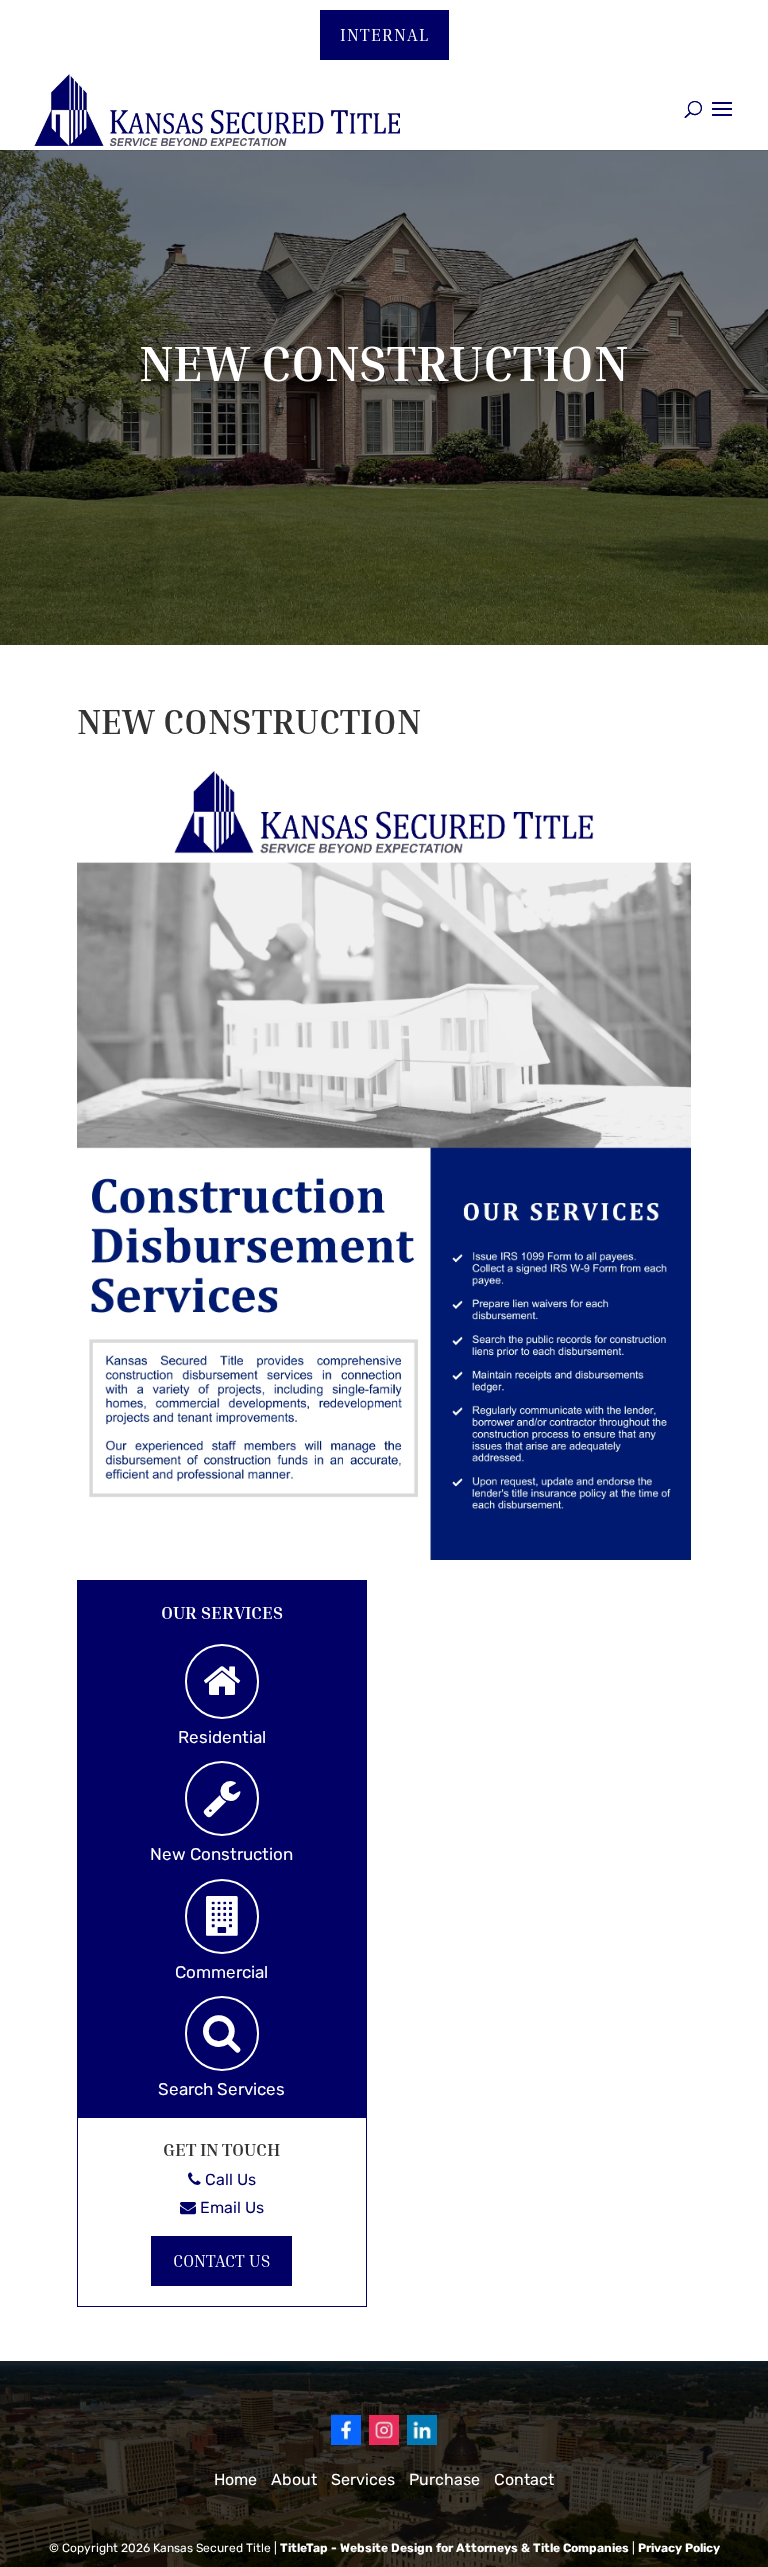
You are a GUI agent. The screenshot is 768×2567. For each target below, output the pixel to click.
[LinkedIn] (422, 2440)
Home (235, 2479)
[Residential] (222, 1681)
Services (363, 2479)
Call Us (228, 2179)
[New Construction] (222, 1798)
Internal (384, 34)
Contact (524, 2479)
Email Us (230, 2207)
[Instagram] (384, 2440)
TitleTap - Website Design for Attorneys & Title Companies (454, 2548)
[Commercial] (222, 1916)
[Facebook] (346, 2440)
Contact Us (221, 2260)
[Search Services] (222, 2033)
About (294, 2479)
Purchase (444, 2479)
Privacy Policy (679, 2548)
